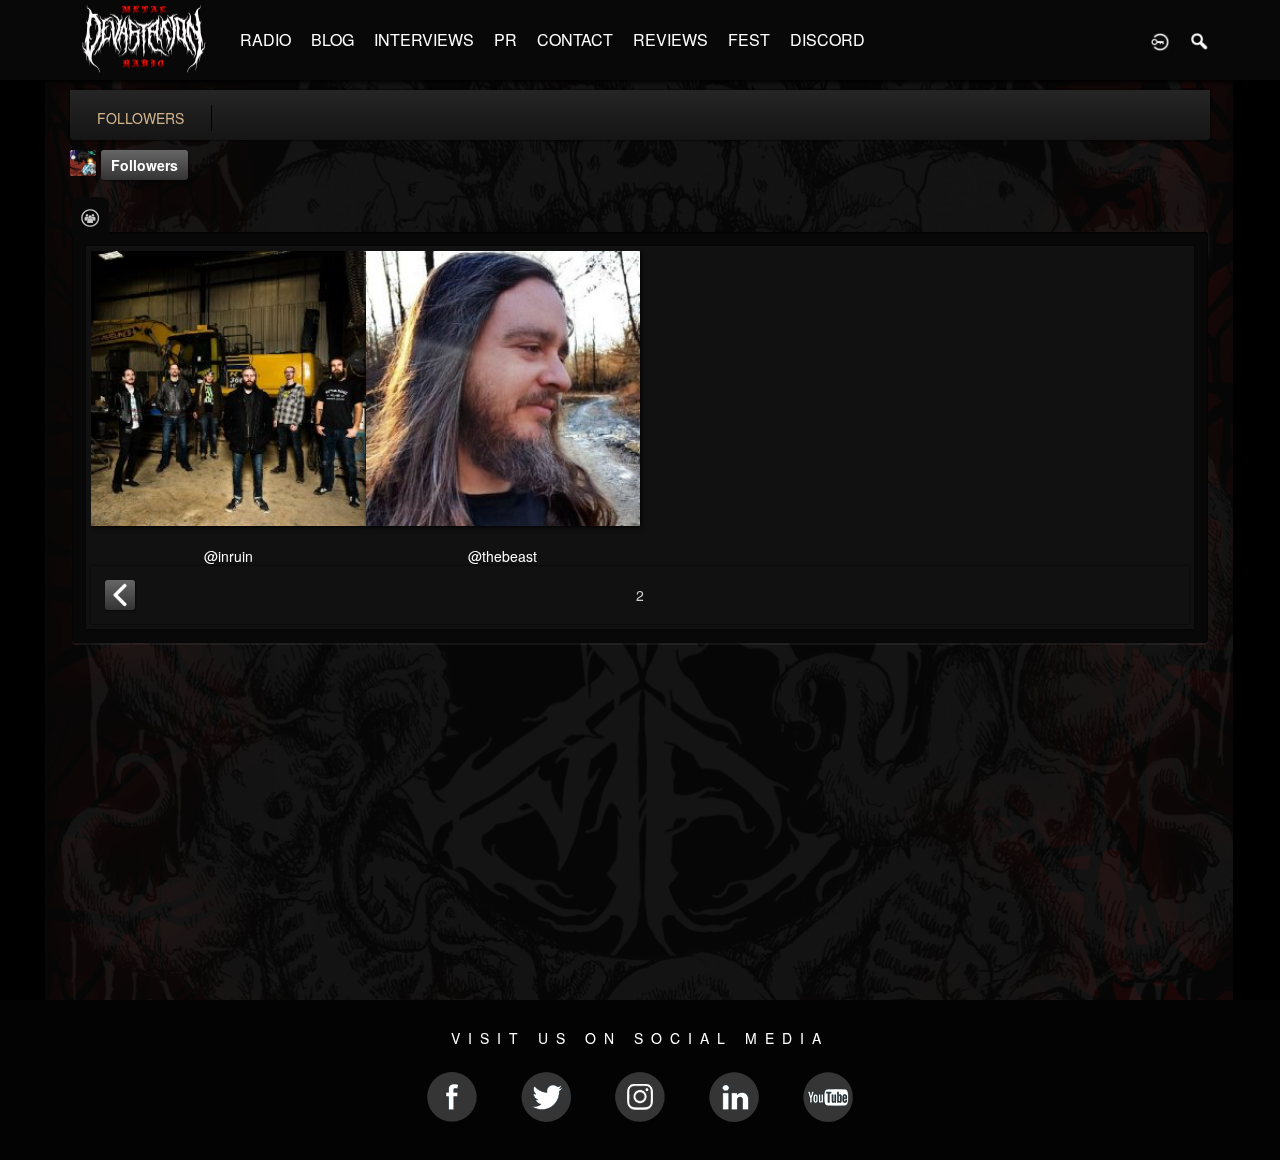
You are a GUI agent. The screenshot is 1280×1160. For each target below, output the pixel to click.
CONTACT (575, 39)
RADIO (265, 39)
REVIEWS (670, 39)
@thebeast (502, 556)
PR (505, 39)
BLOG (332, 39)
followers (140, 118)
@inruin (228, 556)
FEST (749, 39)
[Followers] (90, 216)
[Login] (1160, 40)
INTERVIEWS (424, 39)
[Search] (1200, 40)
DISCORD (827, 39)
